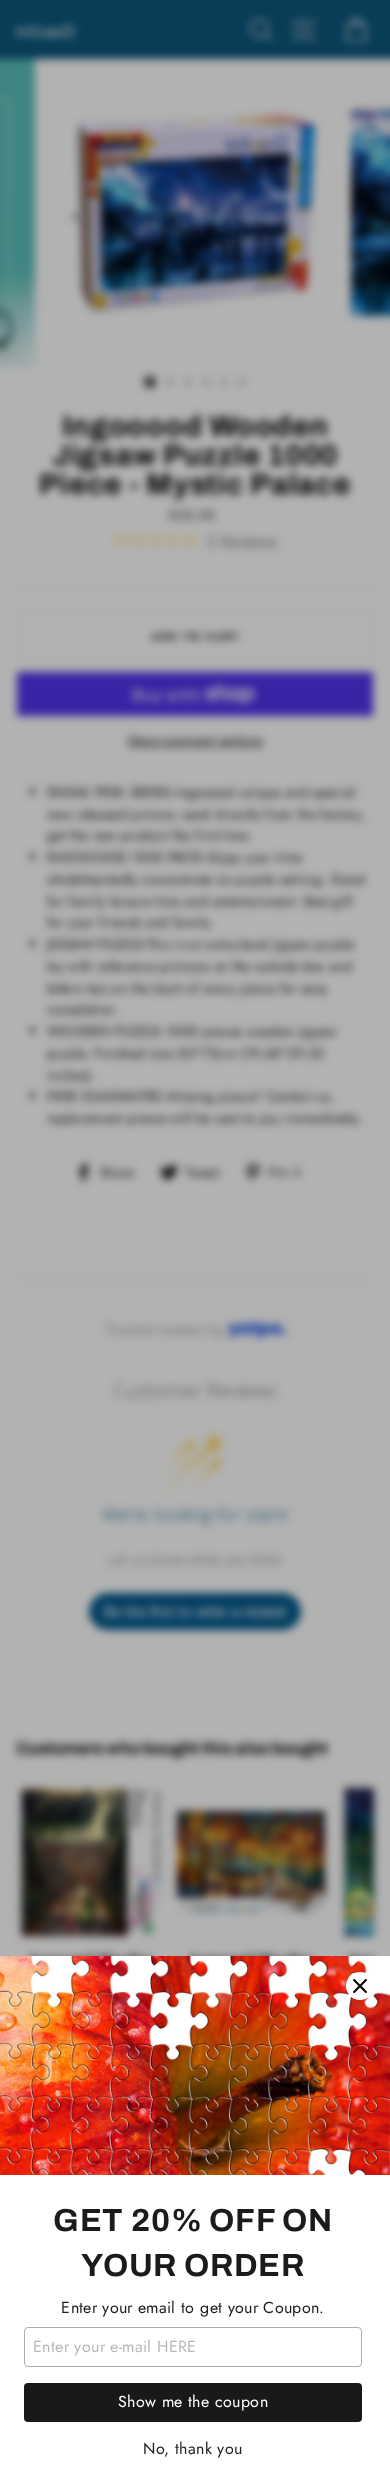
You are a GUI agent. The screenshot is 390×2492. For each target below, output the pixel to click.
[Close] (360, 1986)
